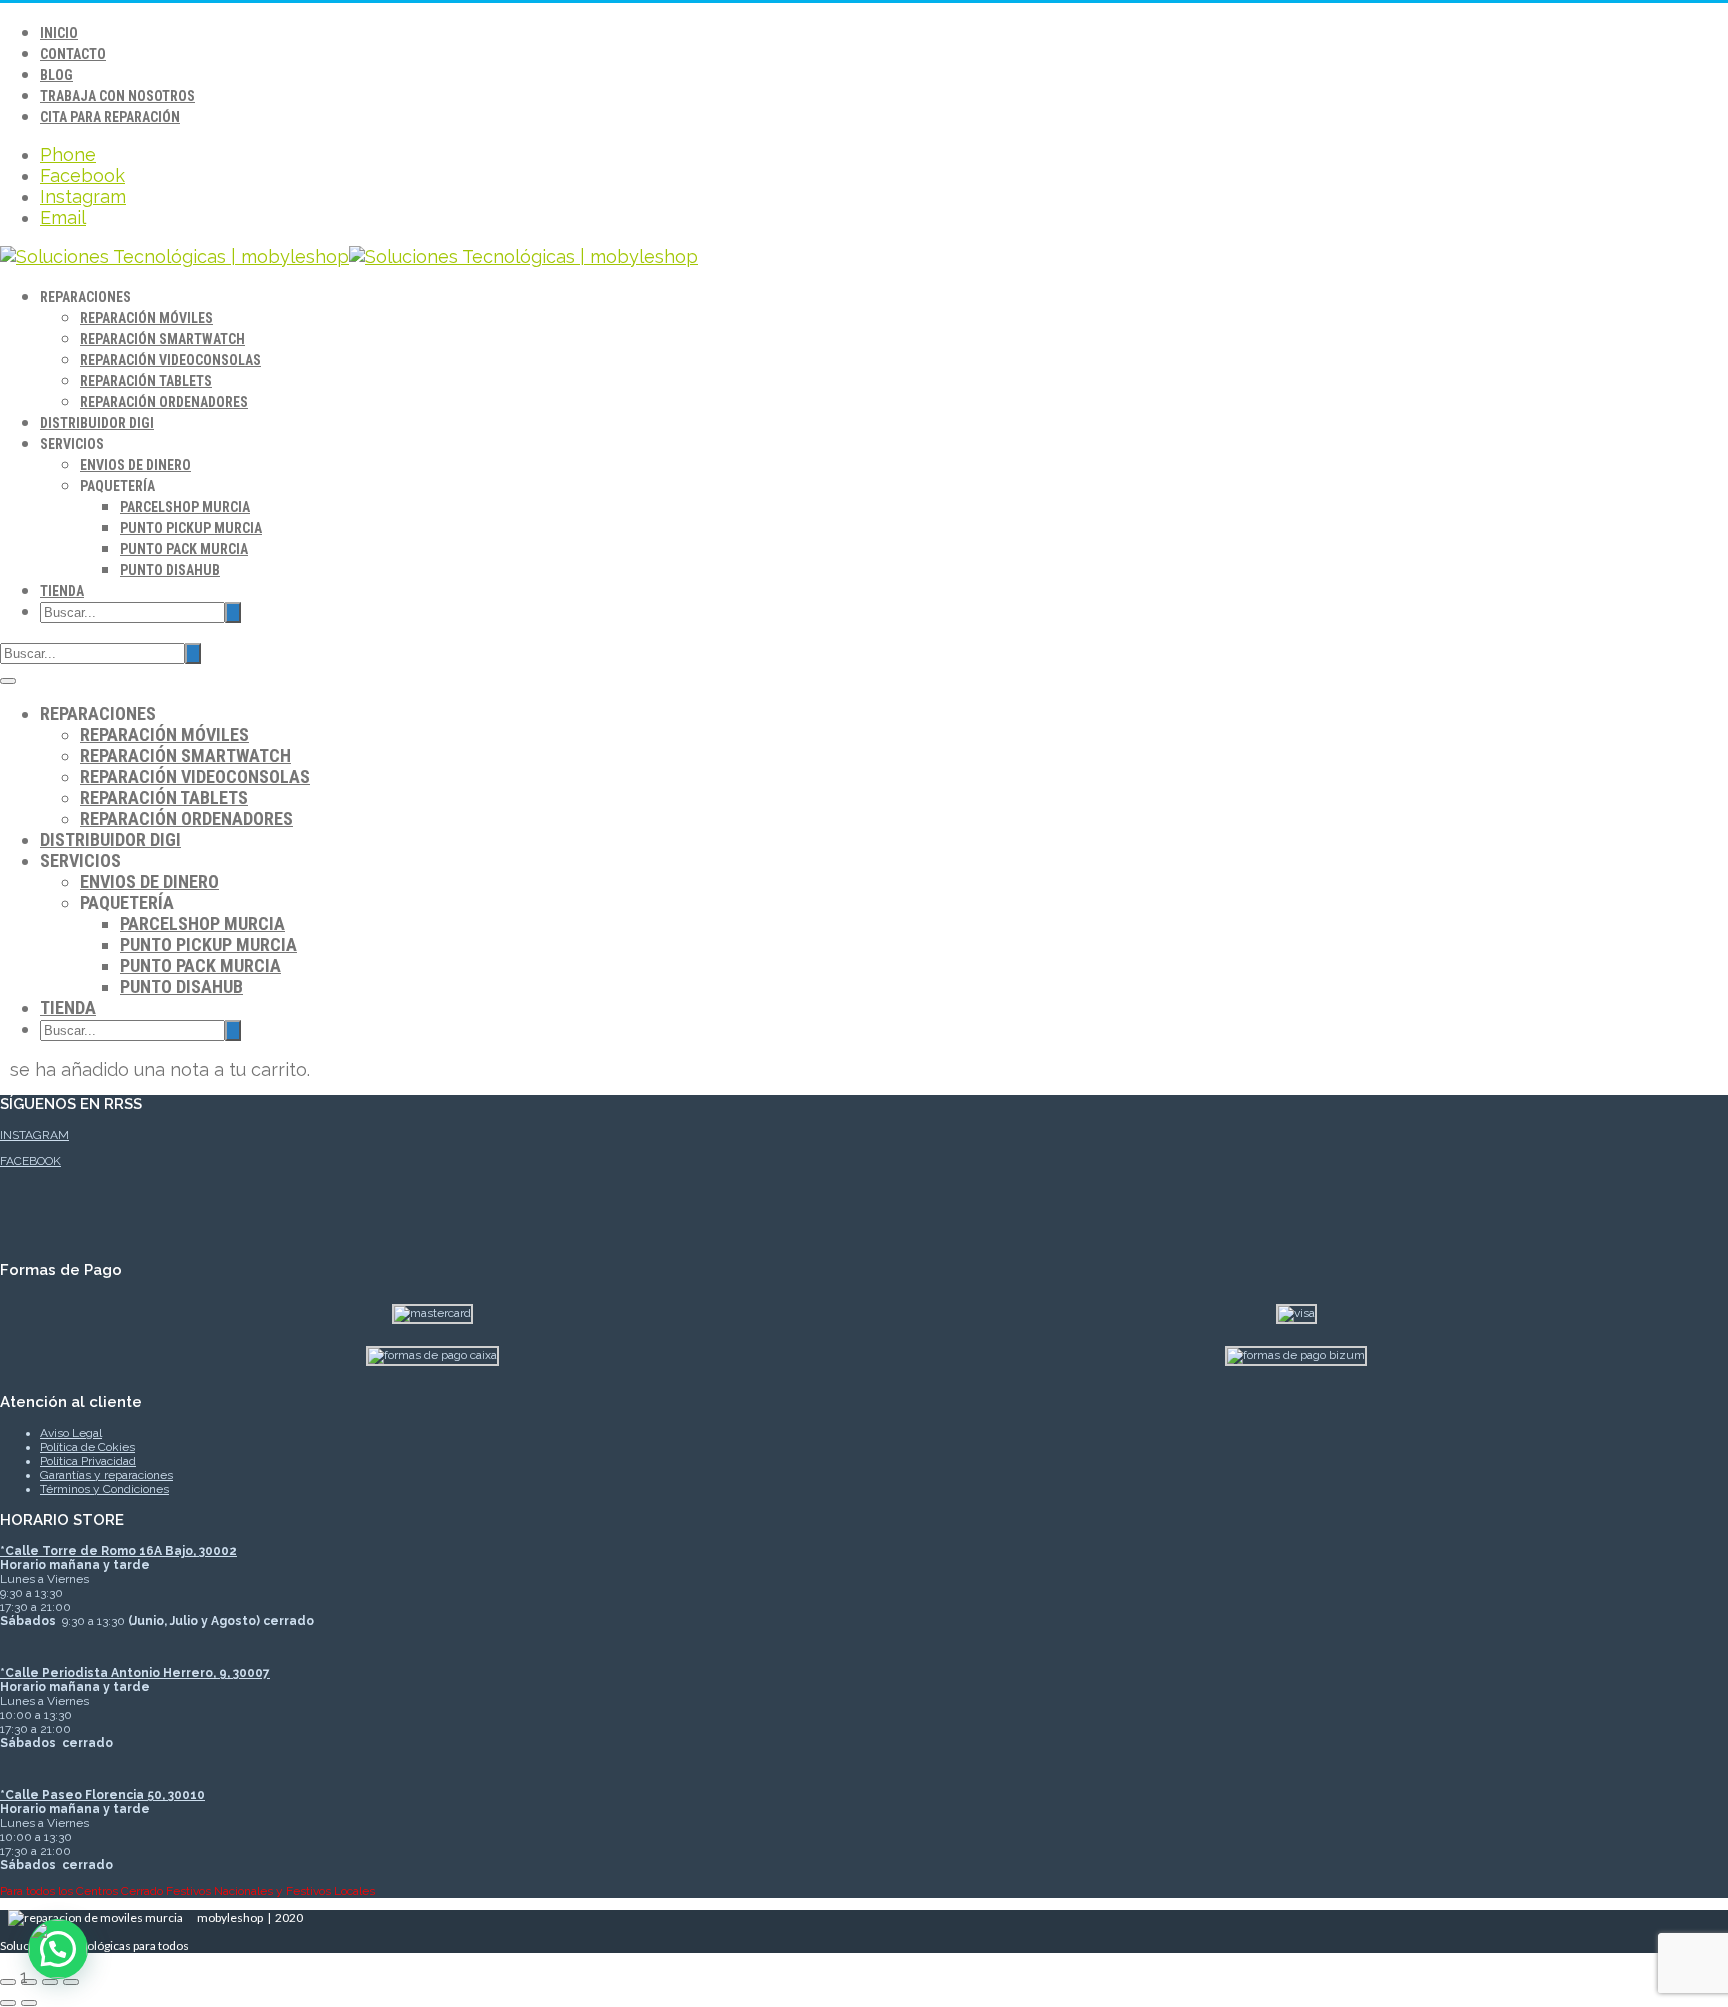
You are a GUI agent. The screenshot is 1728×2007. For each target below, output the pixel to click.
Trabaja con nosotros (117, 96)
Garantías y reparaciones (106, 1475)
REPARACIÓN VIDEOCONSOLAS (170, 360)
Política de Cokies (87, 1447)
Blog (56, 75)
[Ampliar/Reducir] (8, 1982)
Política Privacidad (88, 1461)
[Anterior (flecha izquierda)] (8, 2003)
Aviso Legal (71, 1433)
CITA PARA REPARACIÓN (110, 117)
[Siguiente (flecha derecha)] (29, 2003)
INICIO (59, 33)
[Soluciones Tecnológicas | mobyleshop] (349, 256)
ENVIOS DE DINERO (135, 465)
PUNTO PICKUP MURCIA (191, 528)
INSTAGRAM (34, 1135)
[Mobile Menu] (8, 681)
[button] (58, 1949)
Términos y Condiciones (104, 1489)
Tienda (62, 591)
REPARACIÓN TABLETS (146, 381)
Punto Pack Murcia (184, 549)
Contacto (73, 54)
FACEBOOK (30, 1161)
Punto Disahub (170, 570)
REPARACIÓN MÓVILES (146, 318)
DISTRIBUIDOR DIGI (97, 423)
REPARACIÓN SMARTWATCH (162, 339)
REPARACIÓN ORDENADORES (164, 402)
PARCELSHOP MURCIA (185, 507)
